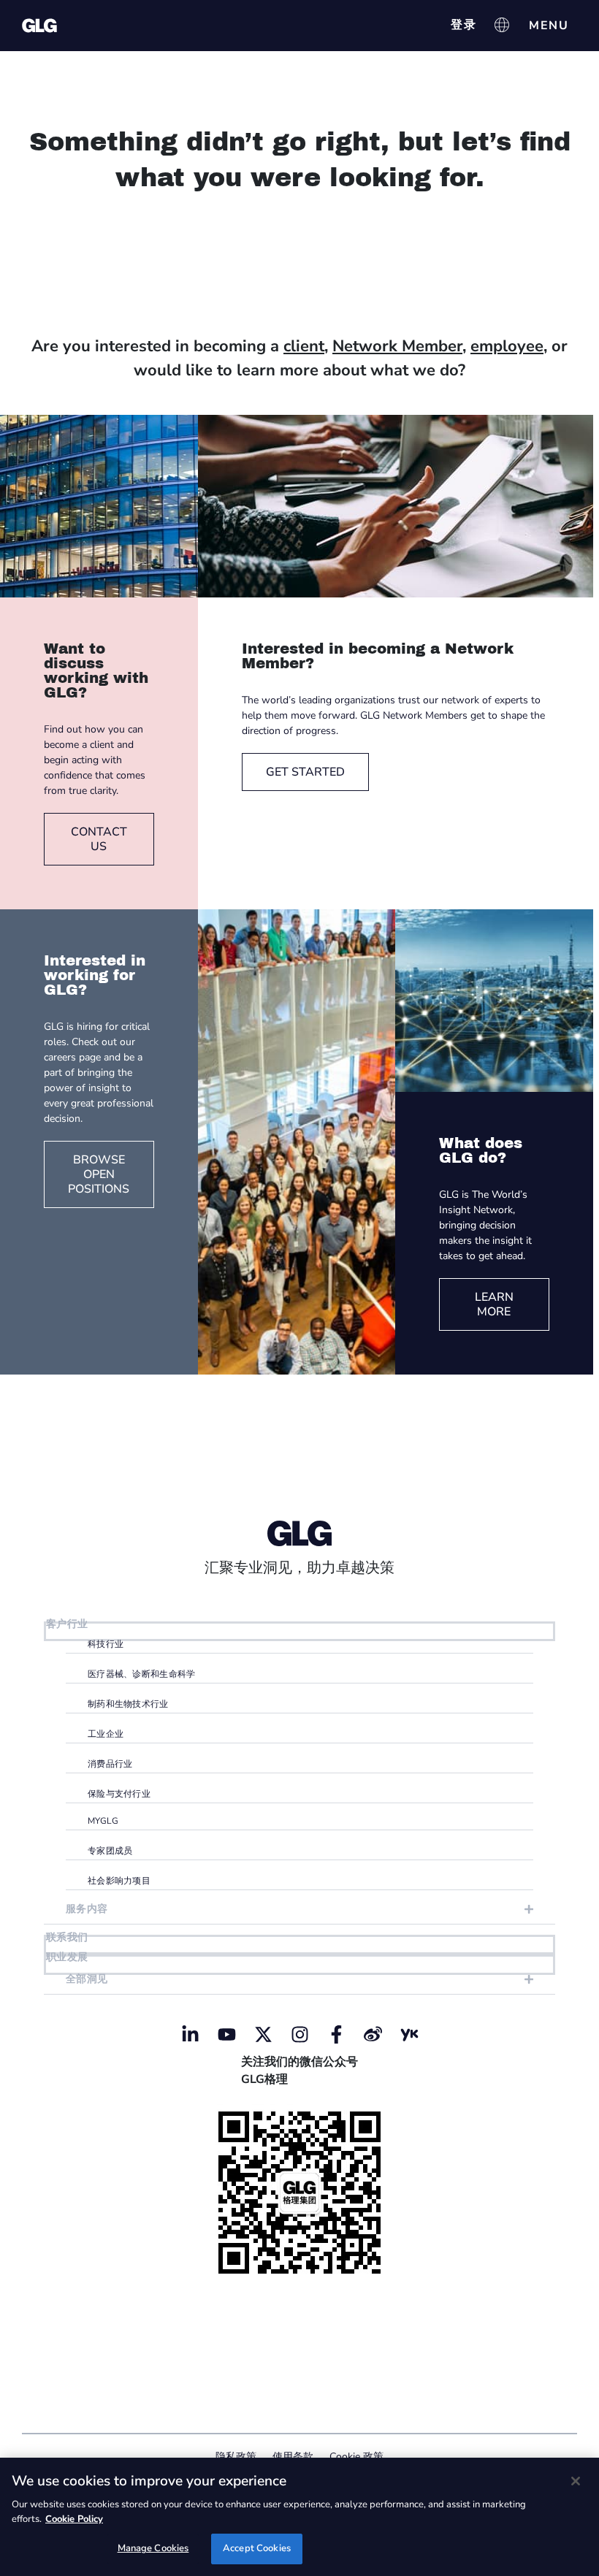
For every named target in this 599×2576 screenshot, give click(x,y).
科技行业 (106, 1644)
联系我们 (67, 1937)
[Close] (576, 2481)
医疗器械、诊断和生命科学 (142, 1674)
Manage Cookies (153, 2548)
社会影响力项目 (119, 1881)
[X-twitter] (263, 2035)
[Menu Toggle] (549, 26)
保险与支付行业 (119, 1794)
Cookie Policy (74, 2519)
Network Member (397, 346)
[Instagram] (299, 2035)
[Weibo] (373, 2035)
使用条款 (293, 2457)
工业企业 (106, 1734)
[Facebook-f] (336, 2035)
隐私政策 (236, 2457)
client (304, 346)
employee (507, 346)
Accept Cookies (257, 2548)
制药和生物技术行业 (128, 1704)
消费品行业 (110, 1764)
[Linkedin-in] (190, 2035)
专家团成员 (110, 1851)
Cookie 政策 (356, 2457)
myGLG (103, 1821)
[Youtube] (226, 2035)
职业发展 (67, 1957)
